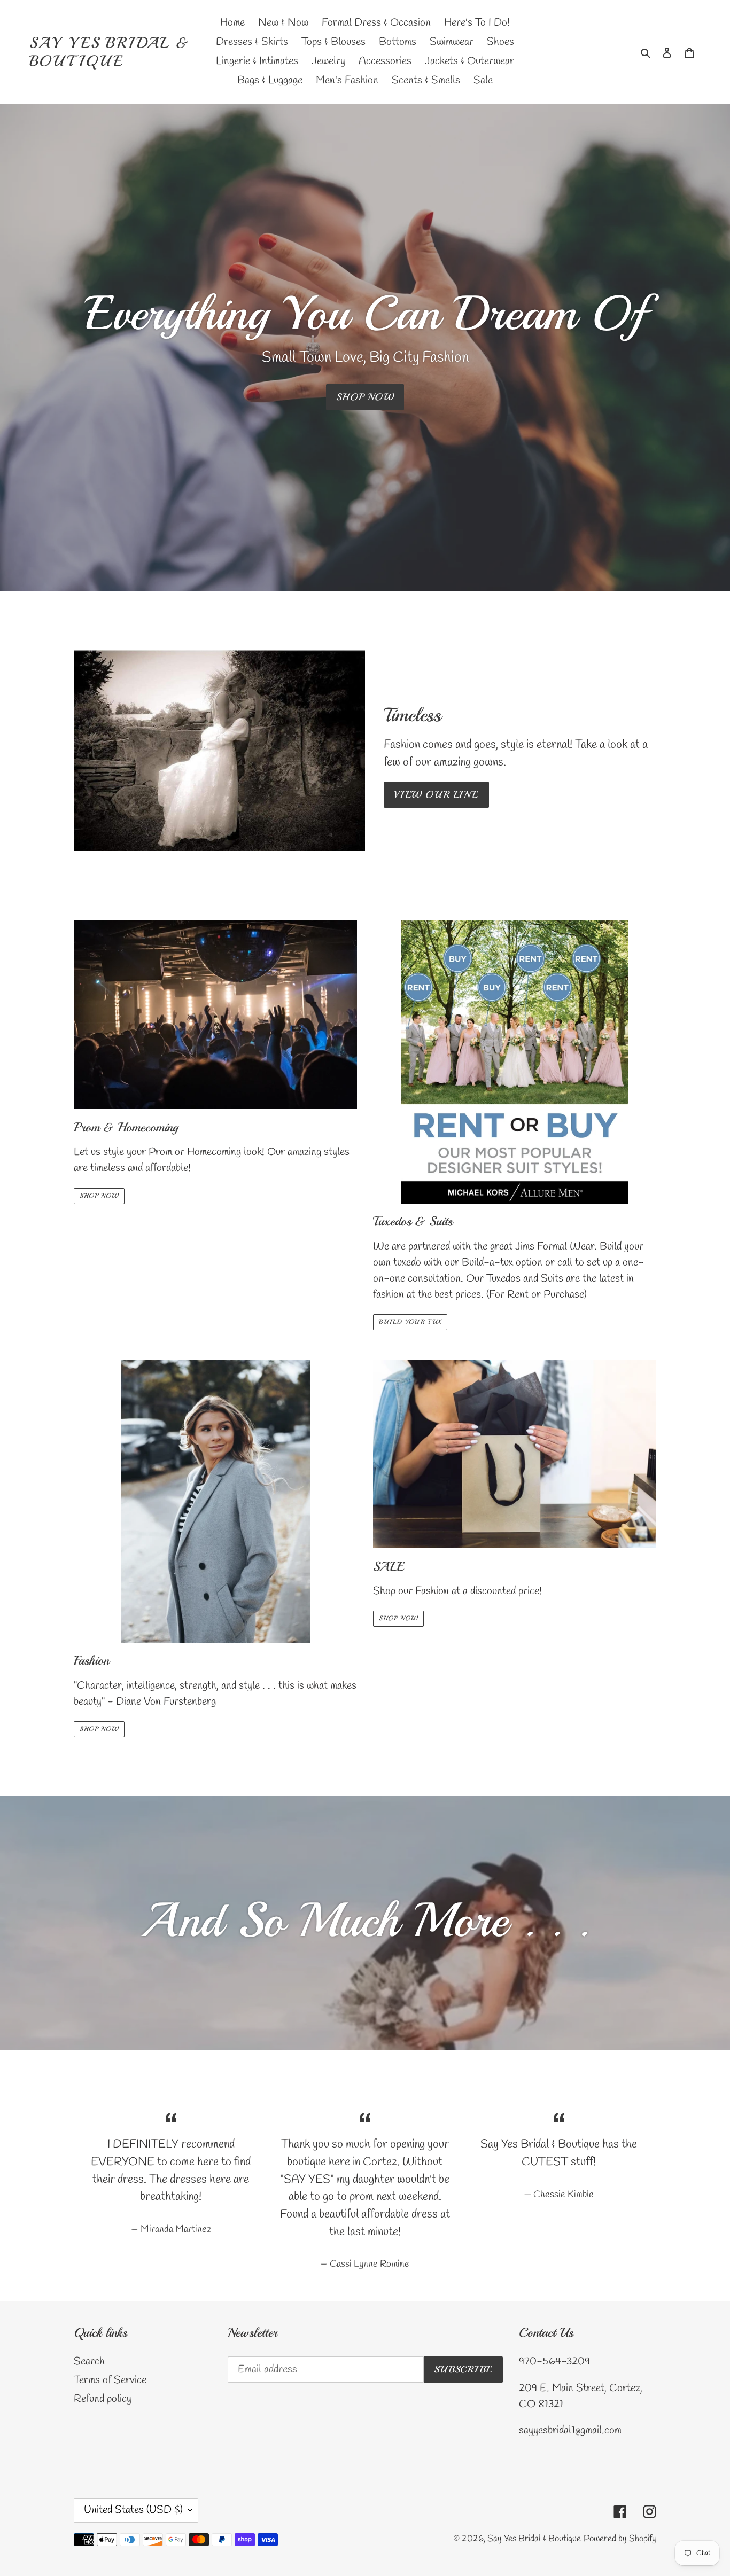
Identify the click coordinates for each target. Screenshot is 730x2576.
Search (89, 2362)
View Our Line (436, 794)
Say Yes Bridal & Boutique (110, 52)
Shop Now (99, 1196)
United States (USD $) (133, 2510)
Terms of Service (110, 2380)
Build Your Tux (410, 1322)
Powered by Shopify (620, 2539)
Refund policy (103, 2399)
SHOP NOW (365, 397)
